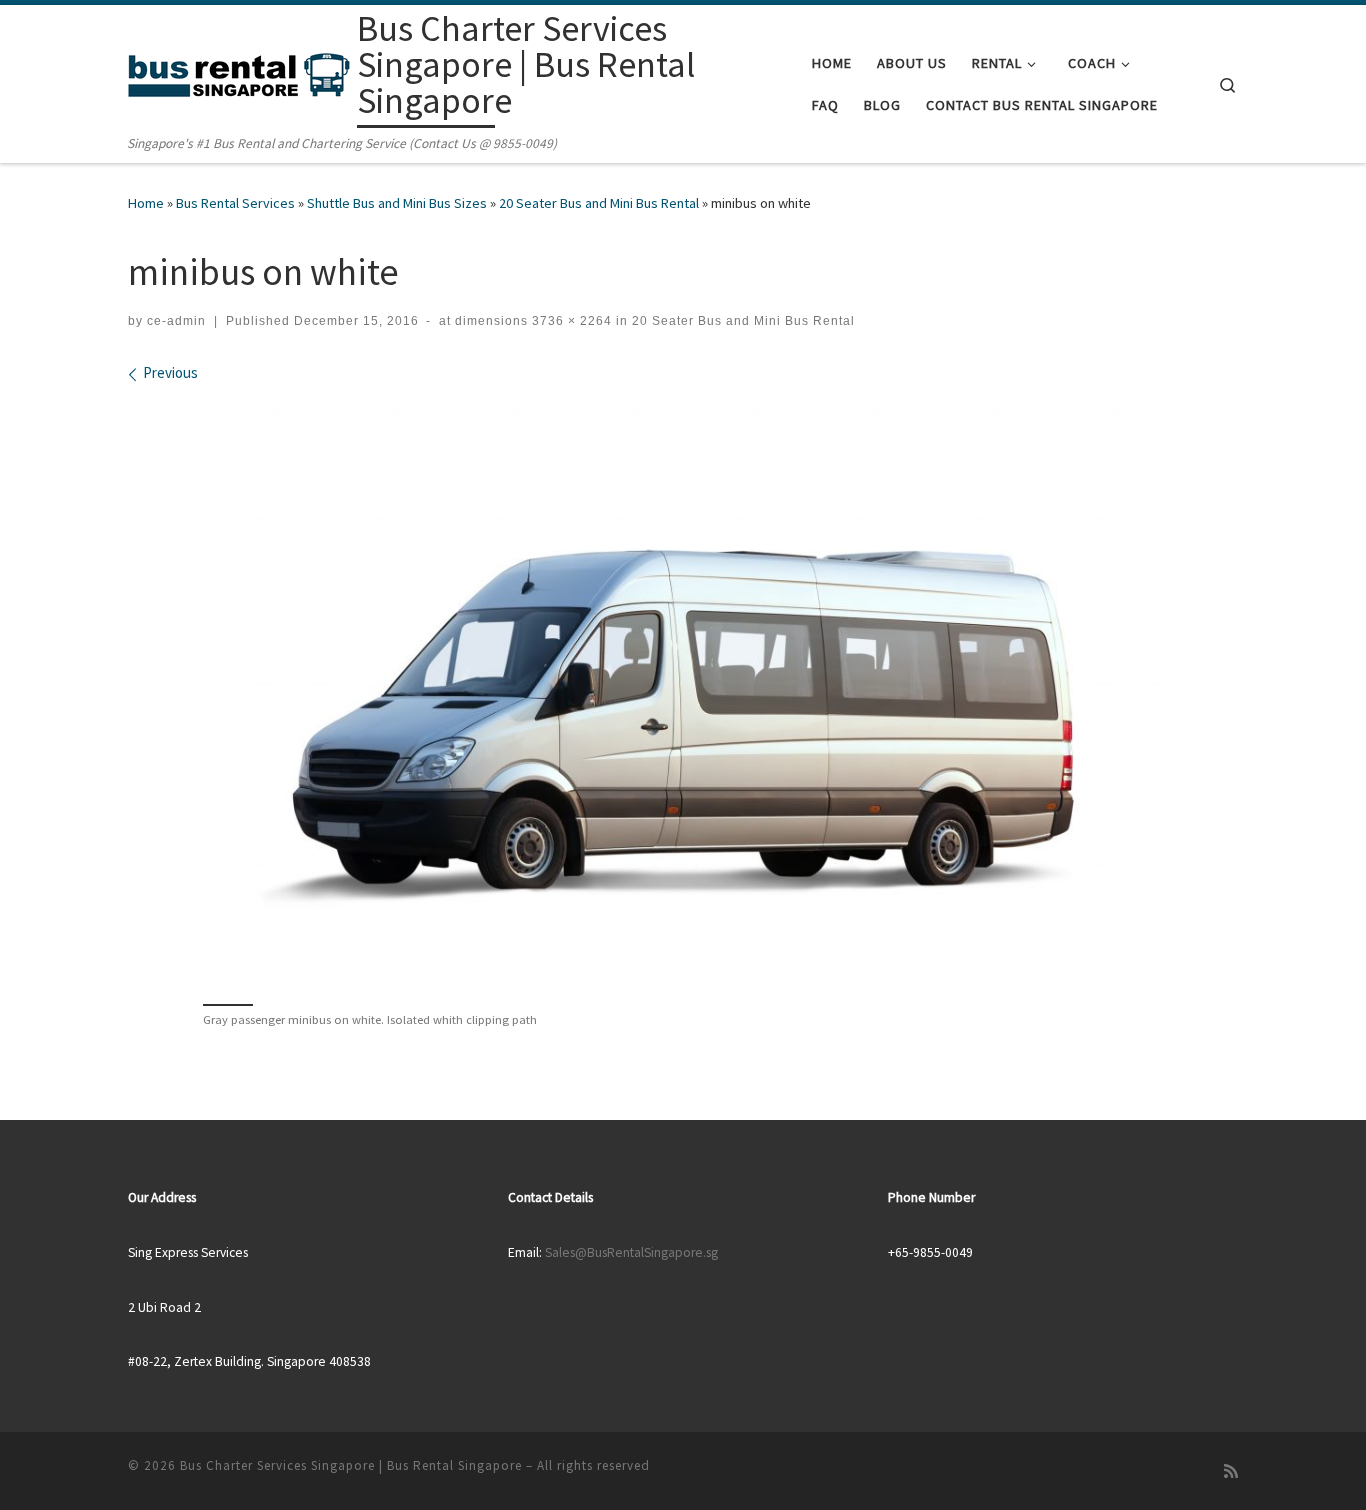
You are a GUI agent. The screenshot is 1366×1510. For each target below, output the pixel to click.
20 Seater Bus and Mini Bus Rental (599, 203)
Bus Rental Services (235, 203)
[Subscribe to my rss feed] (1231, 1471)
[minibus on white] (683, 691)
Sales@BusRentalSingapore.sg (631, 1252)
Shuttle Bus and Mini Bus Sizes (397, 203)
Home (146, 203)
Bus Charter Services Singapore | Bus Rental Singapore (351, 1465)
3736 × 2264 (570, 321)
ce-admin (176, 321)
